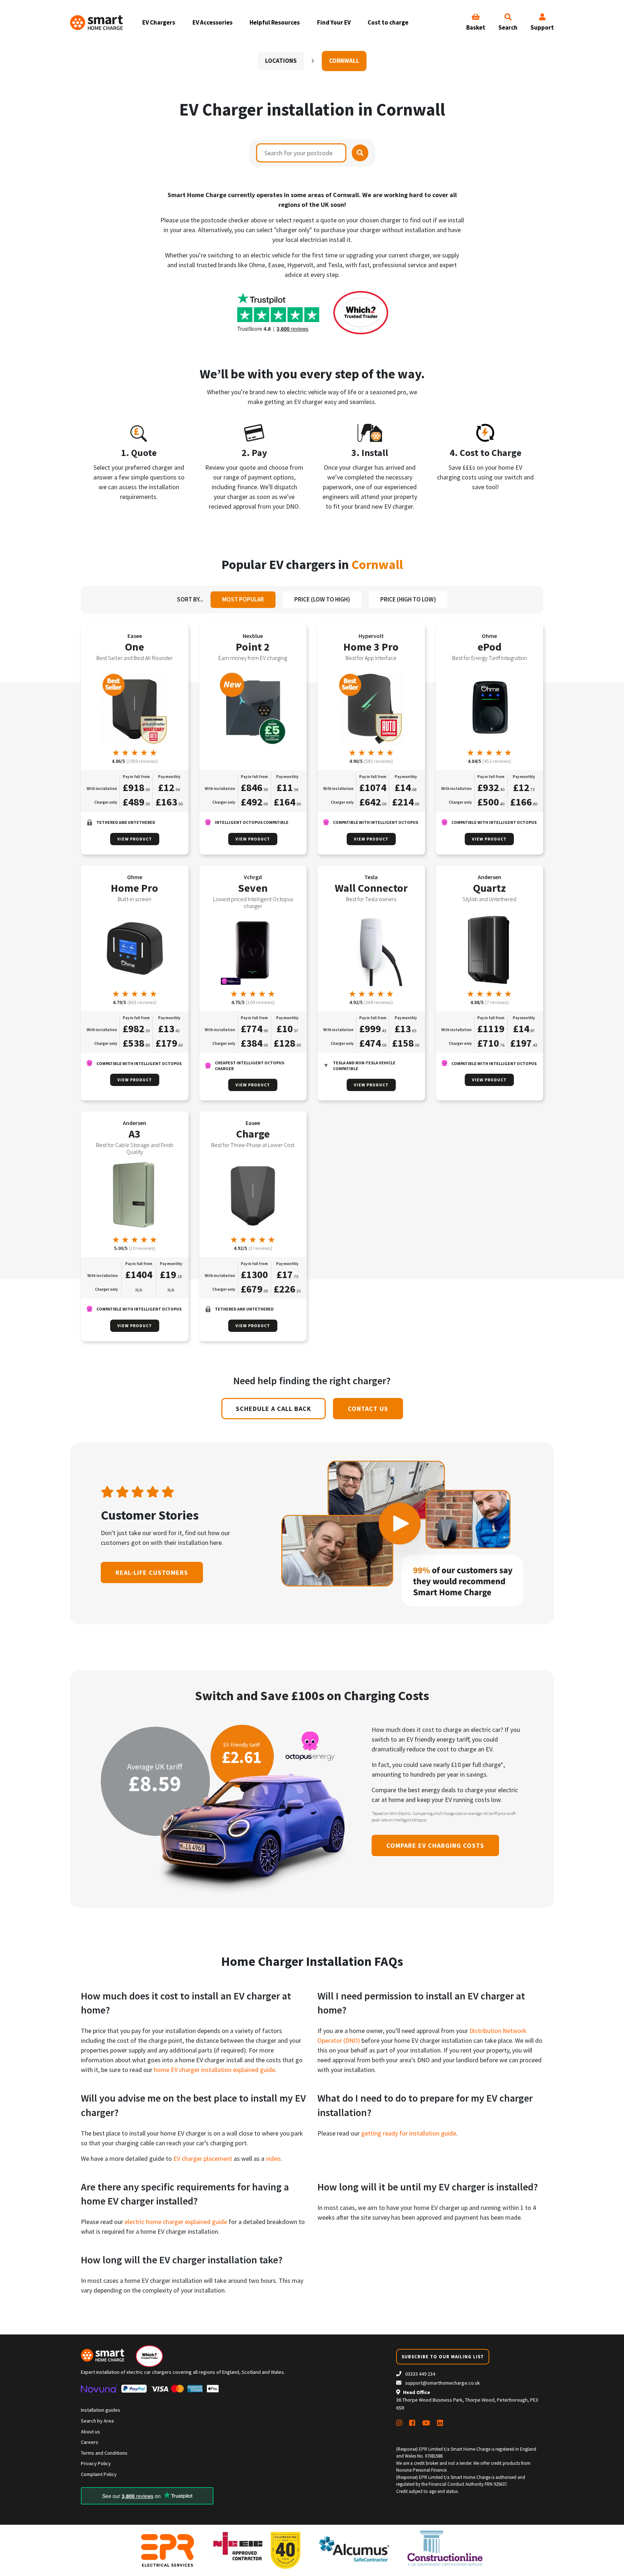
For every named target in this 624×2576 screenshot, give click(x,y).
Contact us (368, 1409)
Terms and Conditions (104, 2453)
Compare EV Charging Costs (435, 1845)
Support (542, 27)
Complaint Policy (99, 2474)
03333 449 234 (420, 2374)
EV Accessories (213, 22)
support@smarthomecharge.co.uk (443, 2383)
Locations (281, 61)
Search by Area (97, 2421)
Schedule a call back (274, 1409)
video (273, 2158)
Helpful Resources (275, 22)
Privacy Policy (96, 2463)
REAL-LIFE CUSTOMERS (152, 1572)
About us (90, 2432)
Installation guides (101, 2410)
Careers (90, 2442)
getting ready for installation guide (409, 2133)
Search (508, 27)
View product (135, 839)
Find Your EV (334, 22)
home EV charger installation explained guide (214, 2070)
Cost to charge (388, 22)
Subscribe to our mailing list (443, 2356)
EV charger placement (203, 2158)
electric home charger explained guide (176, 2222)
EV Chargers (159, 22)
